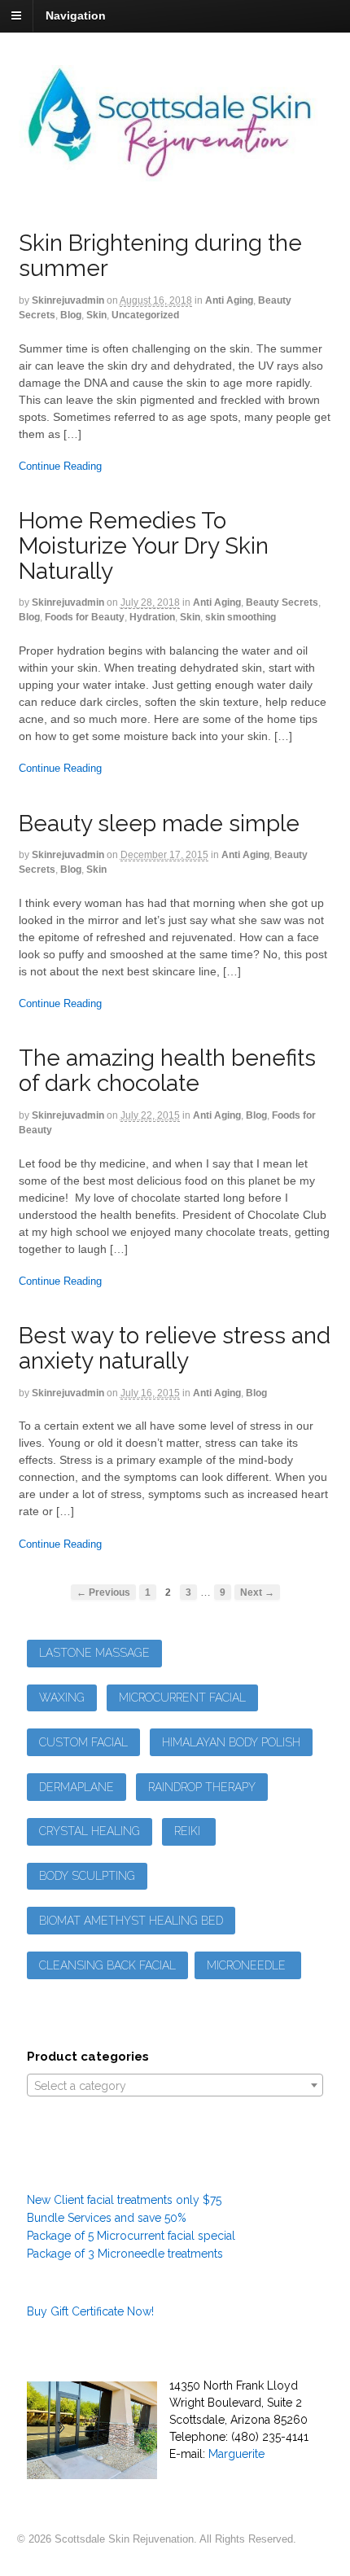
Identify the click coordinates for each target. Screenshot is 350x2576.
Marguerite (236, 2454)
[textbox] (175, 2086)
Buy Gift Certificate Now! (90, 2311)
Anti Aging (229, 300)
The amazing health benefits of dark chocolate (167, 1071)
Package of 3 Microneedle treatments (125, 2254)
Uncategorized (145, 315)
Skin (96, 315)
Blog (71, 315)
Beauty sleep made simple (159, 824)
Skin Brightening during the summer (160, 256)
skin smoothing (241, 617)
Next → (257, 1592)
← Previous (103, 1592)
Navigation (76, 15)
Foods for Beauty (85, 617)
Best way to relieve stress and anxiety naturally (175, 1348)
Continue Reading (60, 466)
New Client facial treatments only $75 (124, 2200)
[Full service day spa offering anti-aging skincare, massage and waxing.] (175, 173)
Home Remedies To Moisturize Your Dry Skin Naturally (144, 546)
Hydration (152, 617)
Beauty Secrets (282, 602)
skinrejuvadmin (68, 300)
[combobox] (175, 2085)
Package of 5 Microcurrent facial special (131, 2236)
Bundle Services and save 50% (107, 2218)
